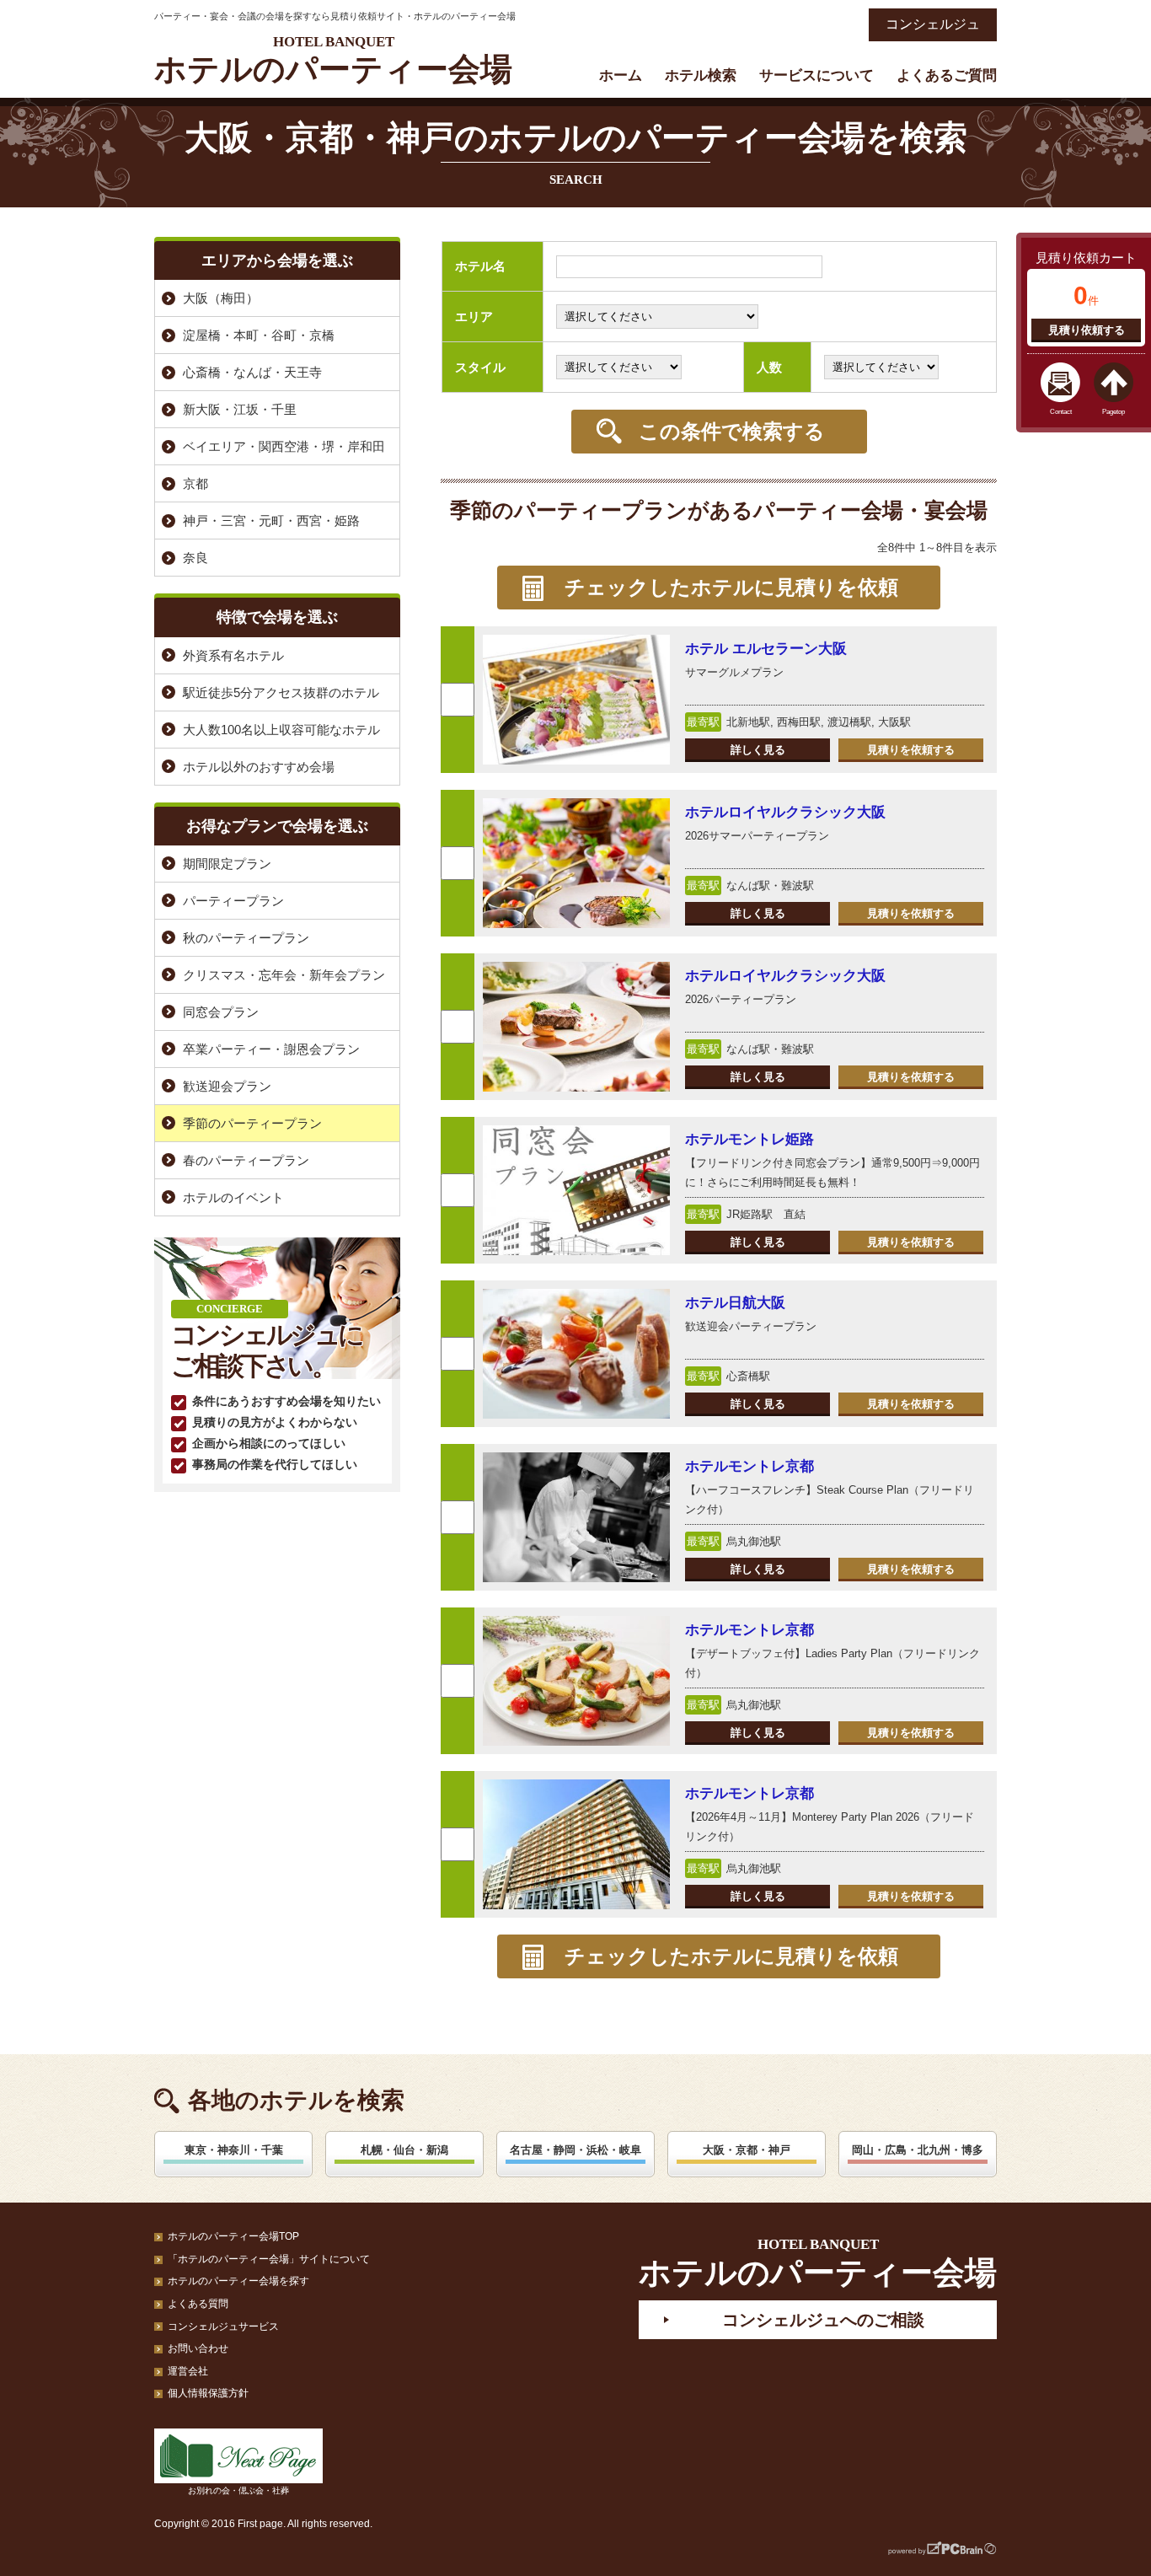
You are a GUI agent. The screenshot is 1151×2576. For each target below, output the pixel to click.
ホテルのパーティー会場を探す (238, 2281)
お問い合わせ (198, 2348)
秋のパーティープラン (246, 938)
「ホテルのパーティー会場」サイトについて (269, 2259)
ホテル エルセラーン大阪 (766, 649)
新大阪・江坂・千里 (240, 409)
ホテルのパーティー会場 (333, 60)
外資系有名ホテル (233, 655)
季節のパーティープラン (252, 1123)
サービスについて (816, 75)
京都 (195, 483)
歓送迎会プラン (227, 1086)
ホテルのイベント (233, 1197)
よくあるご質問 (947, 75)
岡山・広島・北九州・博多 (918, 2150)
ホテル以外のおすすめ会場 (259, 767)
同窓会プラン (221, 1012)
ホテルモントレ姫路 (749, 1139)
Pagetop (1114, 412)
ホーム (621, 75)
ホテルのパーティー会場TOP (233, 2236)
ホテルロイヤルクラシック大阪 (785, 812)
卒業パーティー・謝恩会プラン (271, 1049)
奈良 (195, 558)
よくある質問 (198, 2304)
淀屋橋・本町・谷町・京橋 (259, 335)
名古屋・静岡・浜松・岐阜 (575, 2150)
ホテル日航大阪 (735, 1303)
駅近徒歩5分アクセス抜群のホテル (281, 692)
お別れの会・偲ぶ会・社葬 (238, 2490)
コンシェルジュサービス (223, 2326)
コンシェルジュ (933, 24)
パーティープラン (233, 901)
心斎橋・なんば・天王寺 (252, 372)
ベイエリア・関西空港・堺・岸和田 (284, 446)
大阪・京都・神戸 (747, 2150)
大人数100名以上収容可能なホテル (281, 730)
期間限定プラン (227, 864)
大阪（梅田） (221, 298)
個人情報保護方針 (208, 2393)
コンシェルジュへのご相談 (823, 2320)
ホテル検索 (701, 75)
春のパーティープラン (246, 1160)
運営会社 (188, 2371)
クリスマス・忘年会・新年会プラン (284, 975)
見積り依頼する (1087, 330)
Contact (1061, 412)
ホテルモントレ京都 (749, 1466)
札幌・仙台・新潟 (404, 2150)
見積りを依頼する (911, 750)
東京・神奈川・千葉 (234, 2150)
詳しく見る (758, 750)
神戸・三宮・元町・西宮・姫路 (271, 521)
